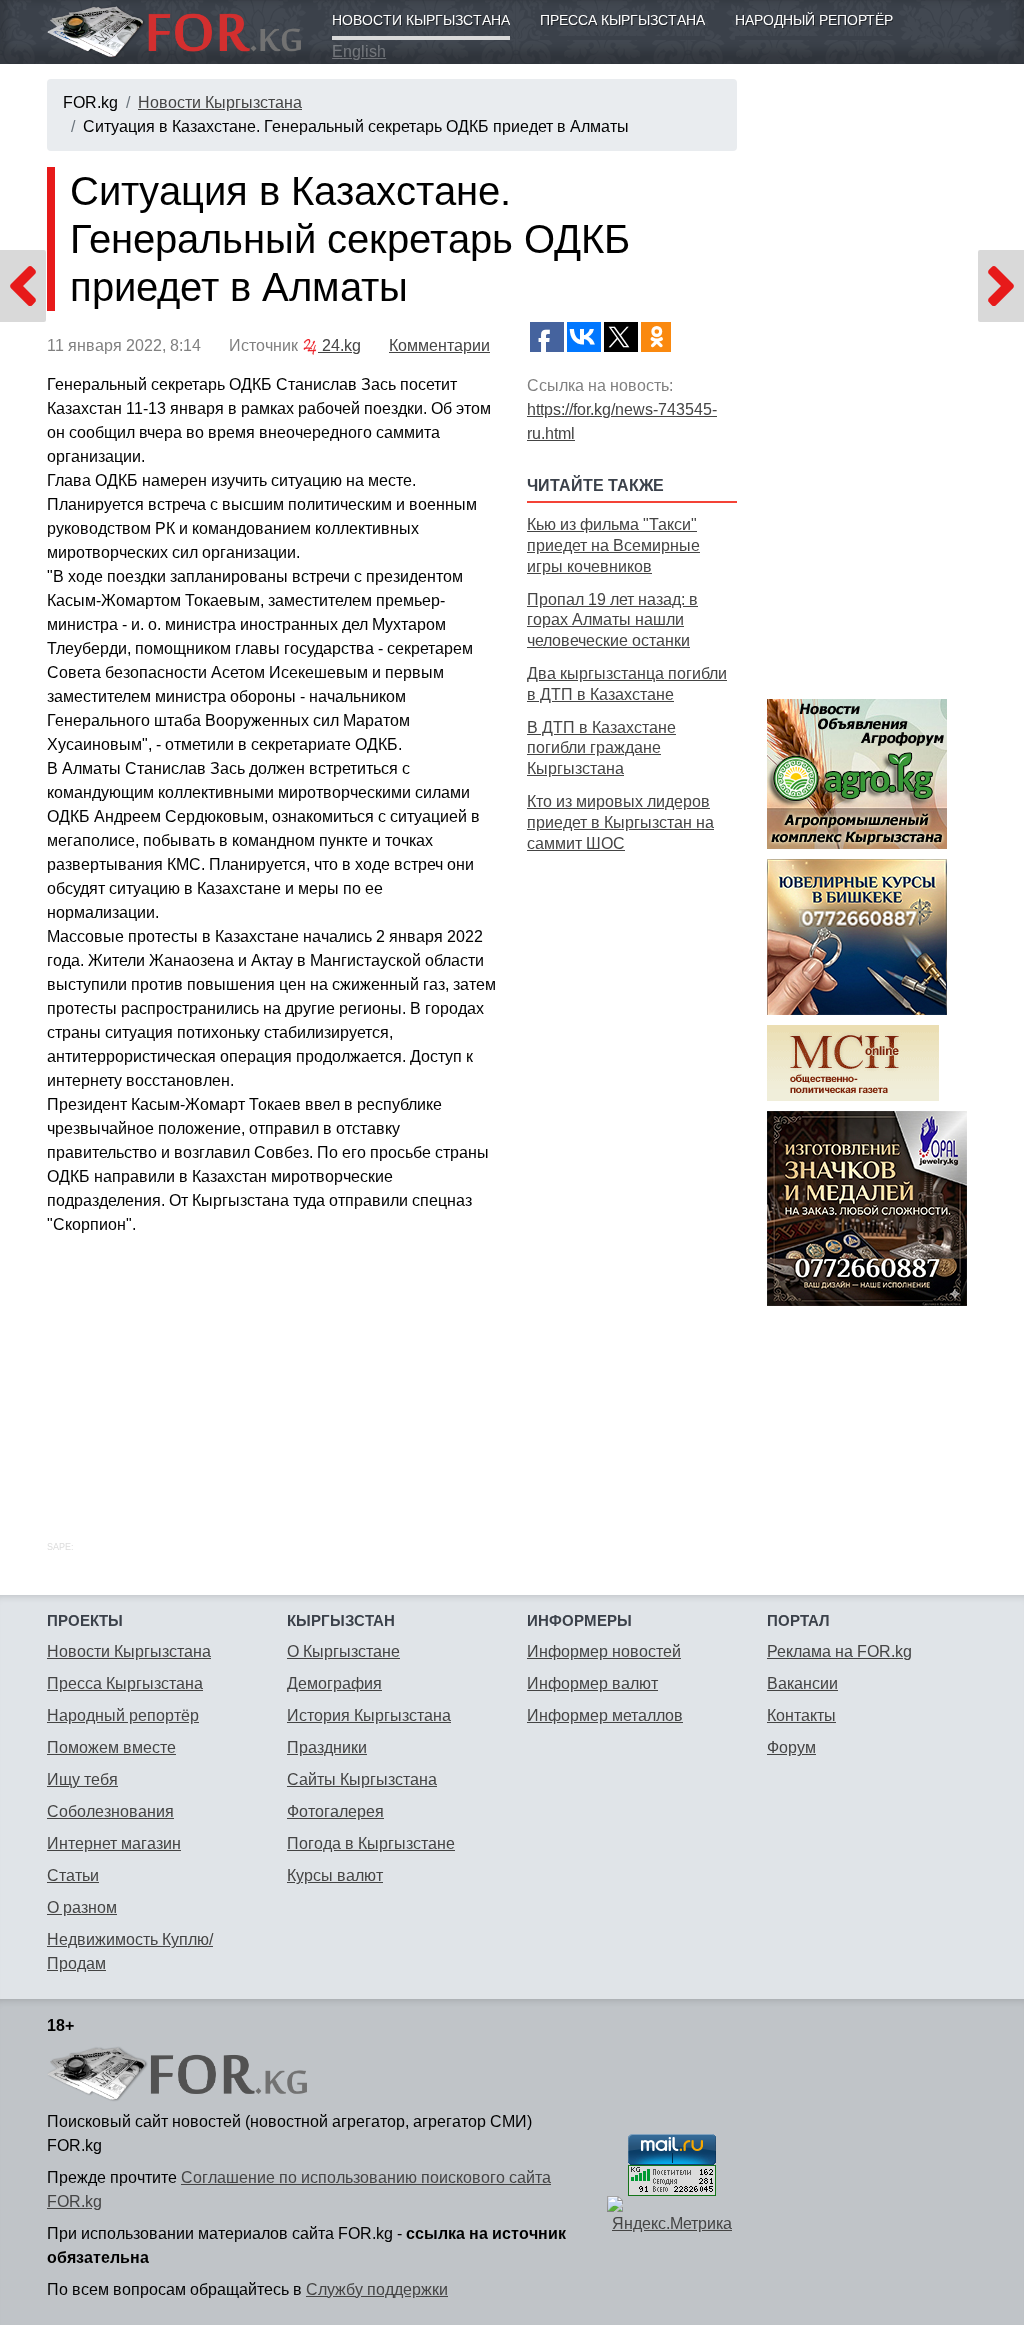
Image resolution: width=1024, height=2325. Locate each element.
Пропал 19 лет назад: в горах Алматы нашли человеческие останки (612, 620)
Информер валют (592, 1683)
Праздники (327, 1747)
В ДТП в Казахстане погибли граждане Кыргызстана (601, 748)
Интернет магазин (114, 1843)
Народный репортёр (814, 20)
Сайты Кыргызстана (362, 1779)
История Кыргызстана (369, 1715)
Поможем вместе (111, 1747)
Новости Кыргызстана (421, 20)
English (359, 51)
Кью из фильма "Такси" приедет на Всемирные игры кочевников (613, 545)
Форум (791, 1747)
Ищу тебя (82, 1779)
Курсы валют (335, 1875)
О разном (82, 1907)
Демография (334, 1683)
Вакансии (802, 1683)
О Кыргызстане (343, 1651)
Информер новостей (604, 1651)
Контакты (801, 1715)
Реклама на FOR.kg (839, 1651)
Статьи (73, 1875)
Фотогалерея (335, 1811)
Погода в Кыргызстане (371, 1843)
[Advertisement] (632, 1174)
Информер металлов (605, 1715)
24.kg (339, 345)
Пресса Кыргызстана (622, 20)
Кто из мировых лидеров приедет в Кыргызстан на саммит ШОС (620, 822)
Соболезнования (110, 1811)
